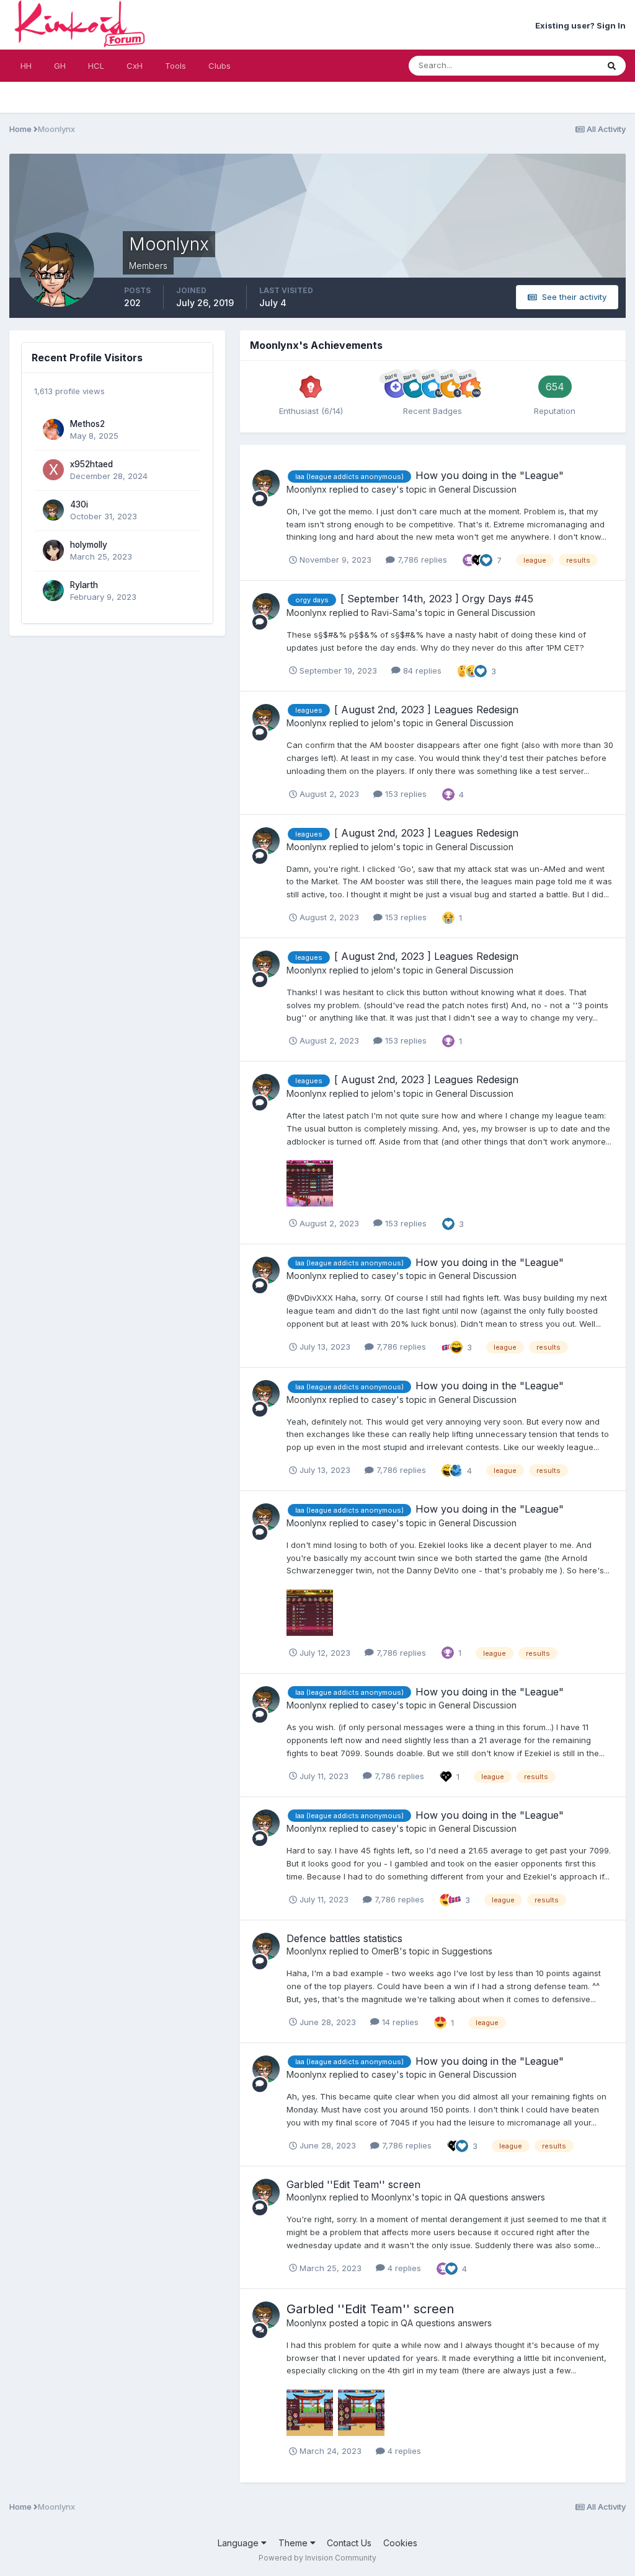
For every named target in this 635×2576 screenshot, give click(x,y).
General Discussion (477, 489)
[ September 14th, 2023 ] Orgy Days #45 (437, 599)
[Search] (612, 66)
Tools (175, 66)
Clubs (220, 66)
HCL (96, 66)
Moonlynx (307, 489)
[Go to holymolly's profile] (53, 550)
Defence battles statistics (344, 1938)
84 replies (421, 670)
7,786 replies (421, 560)
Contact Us (349, 2543)
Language (239, 2543)
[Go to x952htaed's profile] (53, 470)
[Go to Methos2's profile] (53, 429)
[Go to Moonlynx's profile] (266, 483)
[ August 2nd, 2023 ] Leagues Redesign (426, 710)
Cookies (400, 2543)
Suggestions (467, 1951)
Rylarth (84, 585)
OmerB (385, 1951)
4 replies (403, 2268)
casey (384, 489)
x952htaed (91, 464)
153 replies (405, 794)
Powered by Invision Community (317, 2558)
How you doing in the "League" (490, 475)
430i (79, 504)
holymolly (89, 545)
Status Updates (553, 65)
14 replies (399, 2022)
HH (26, 66)
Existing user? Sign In (580, 25)
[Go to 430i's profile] (53, 510)
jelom (382, 723)
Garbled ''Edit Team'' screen (353, 2184)
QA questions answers (500, 2197)
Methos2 (87, 424)
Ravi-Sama (393, 613)
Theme (294, 2543)
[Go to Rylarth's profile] (53, 591)
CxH (135, 66)
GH (60, 66)
